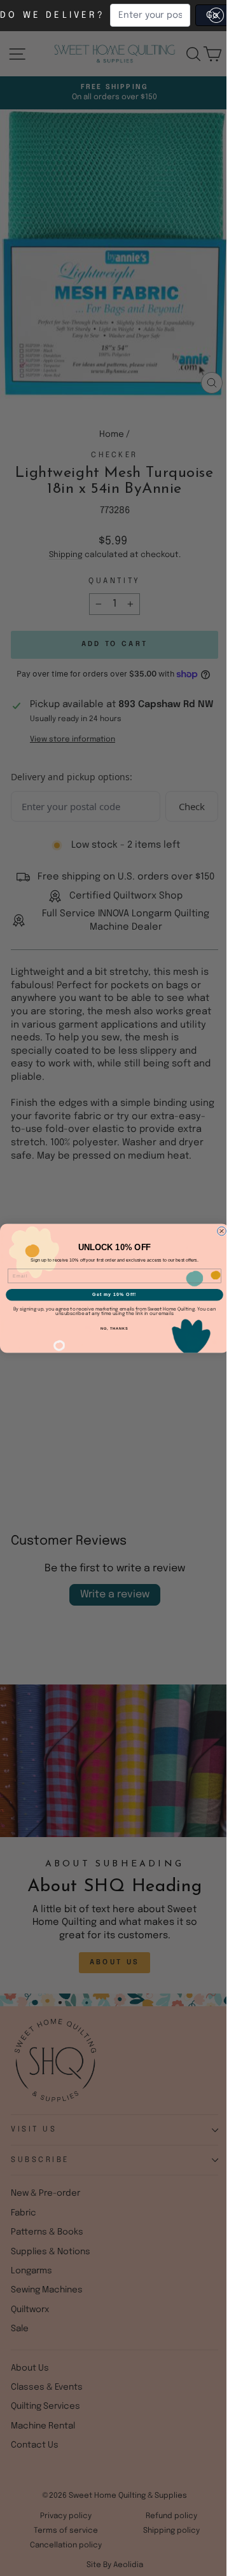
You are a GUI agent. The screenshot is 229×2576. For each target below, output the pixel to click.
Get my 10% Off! (114, 1295)
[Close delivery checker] (216, 15)
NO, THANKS (114, 1328)
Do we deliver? (52, 15)
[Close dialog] (222, 1231)
